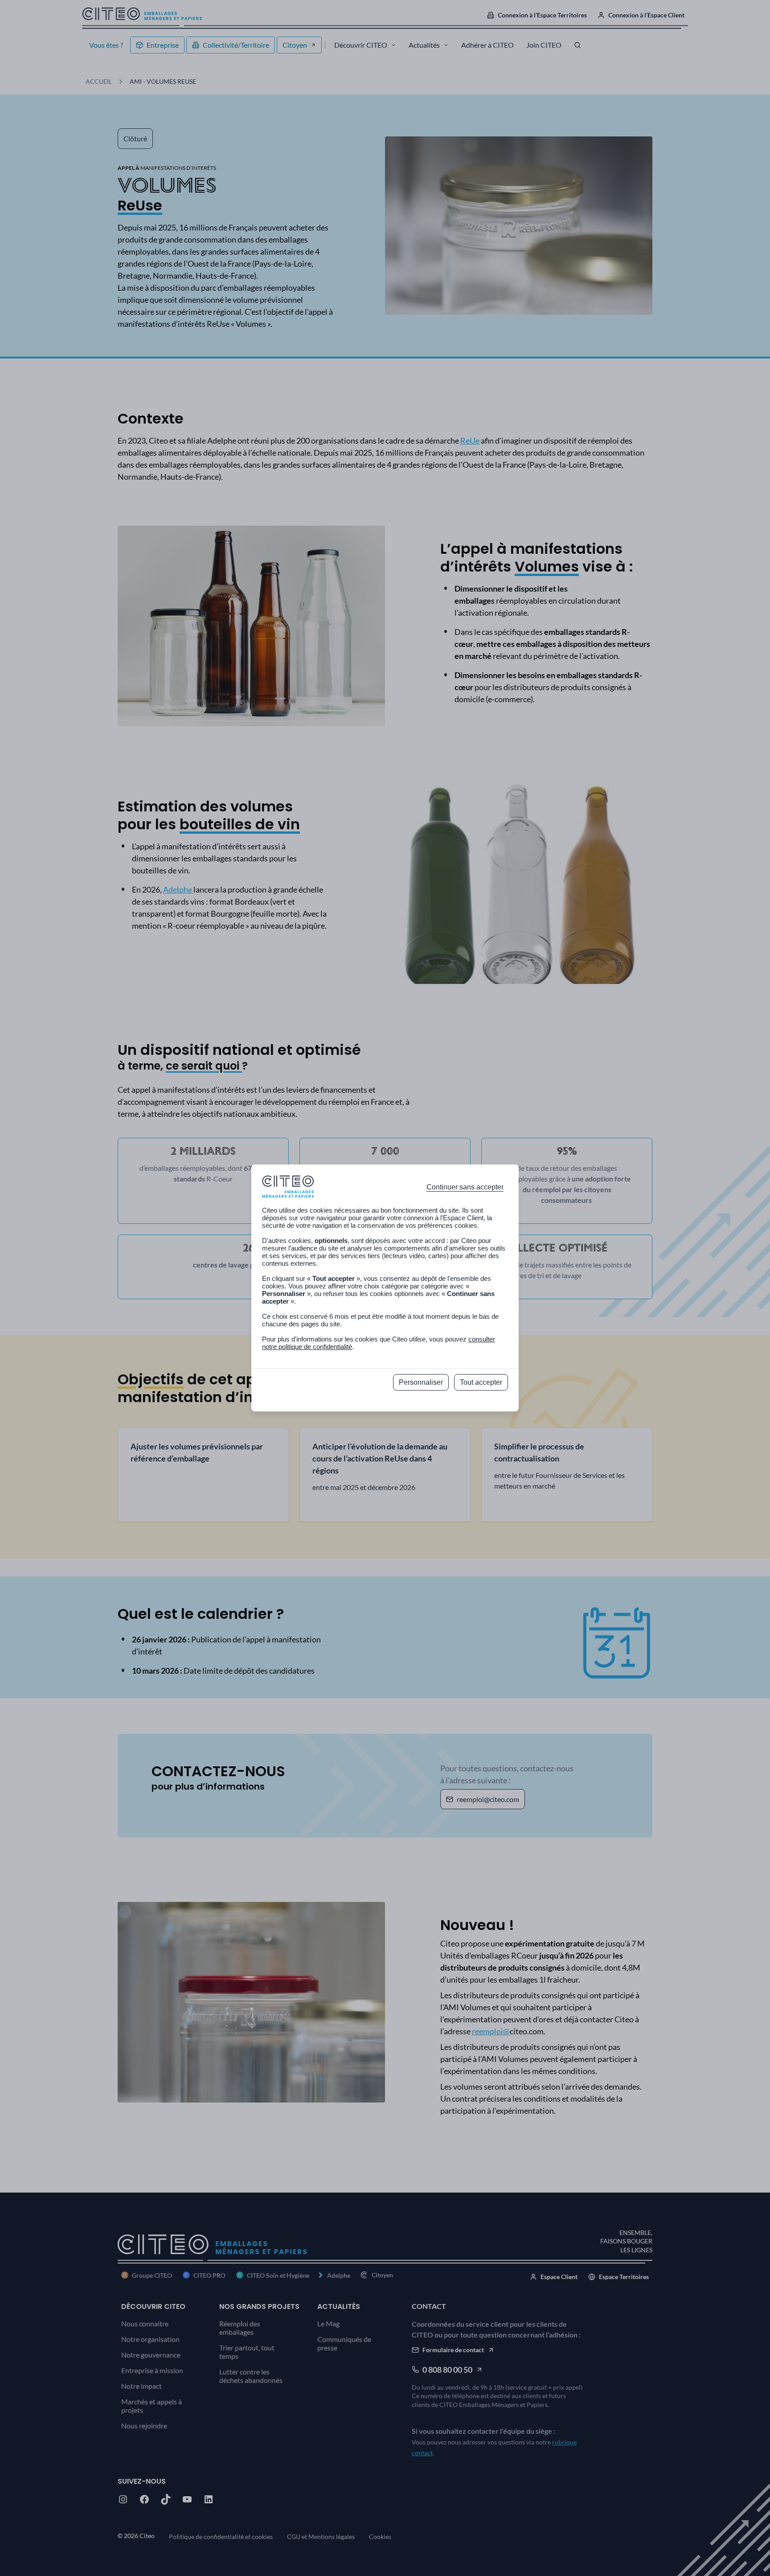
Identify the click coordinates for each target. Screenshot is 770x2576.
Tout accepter (481, 1382)
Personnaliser (421, 1382)
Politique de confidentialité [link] (385, 1402)
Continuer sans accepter (465, 1187)
